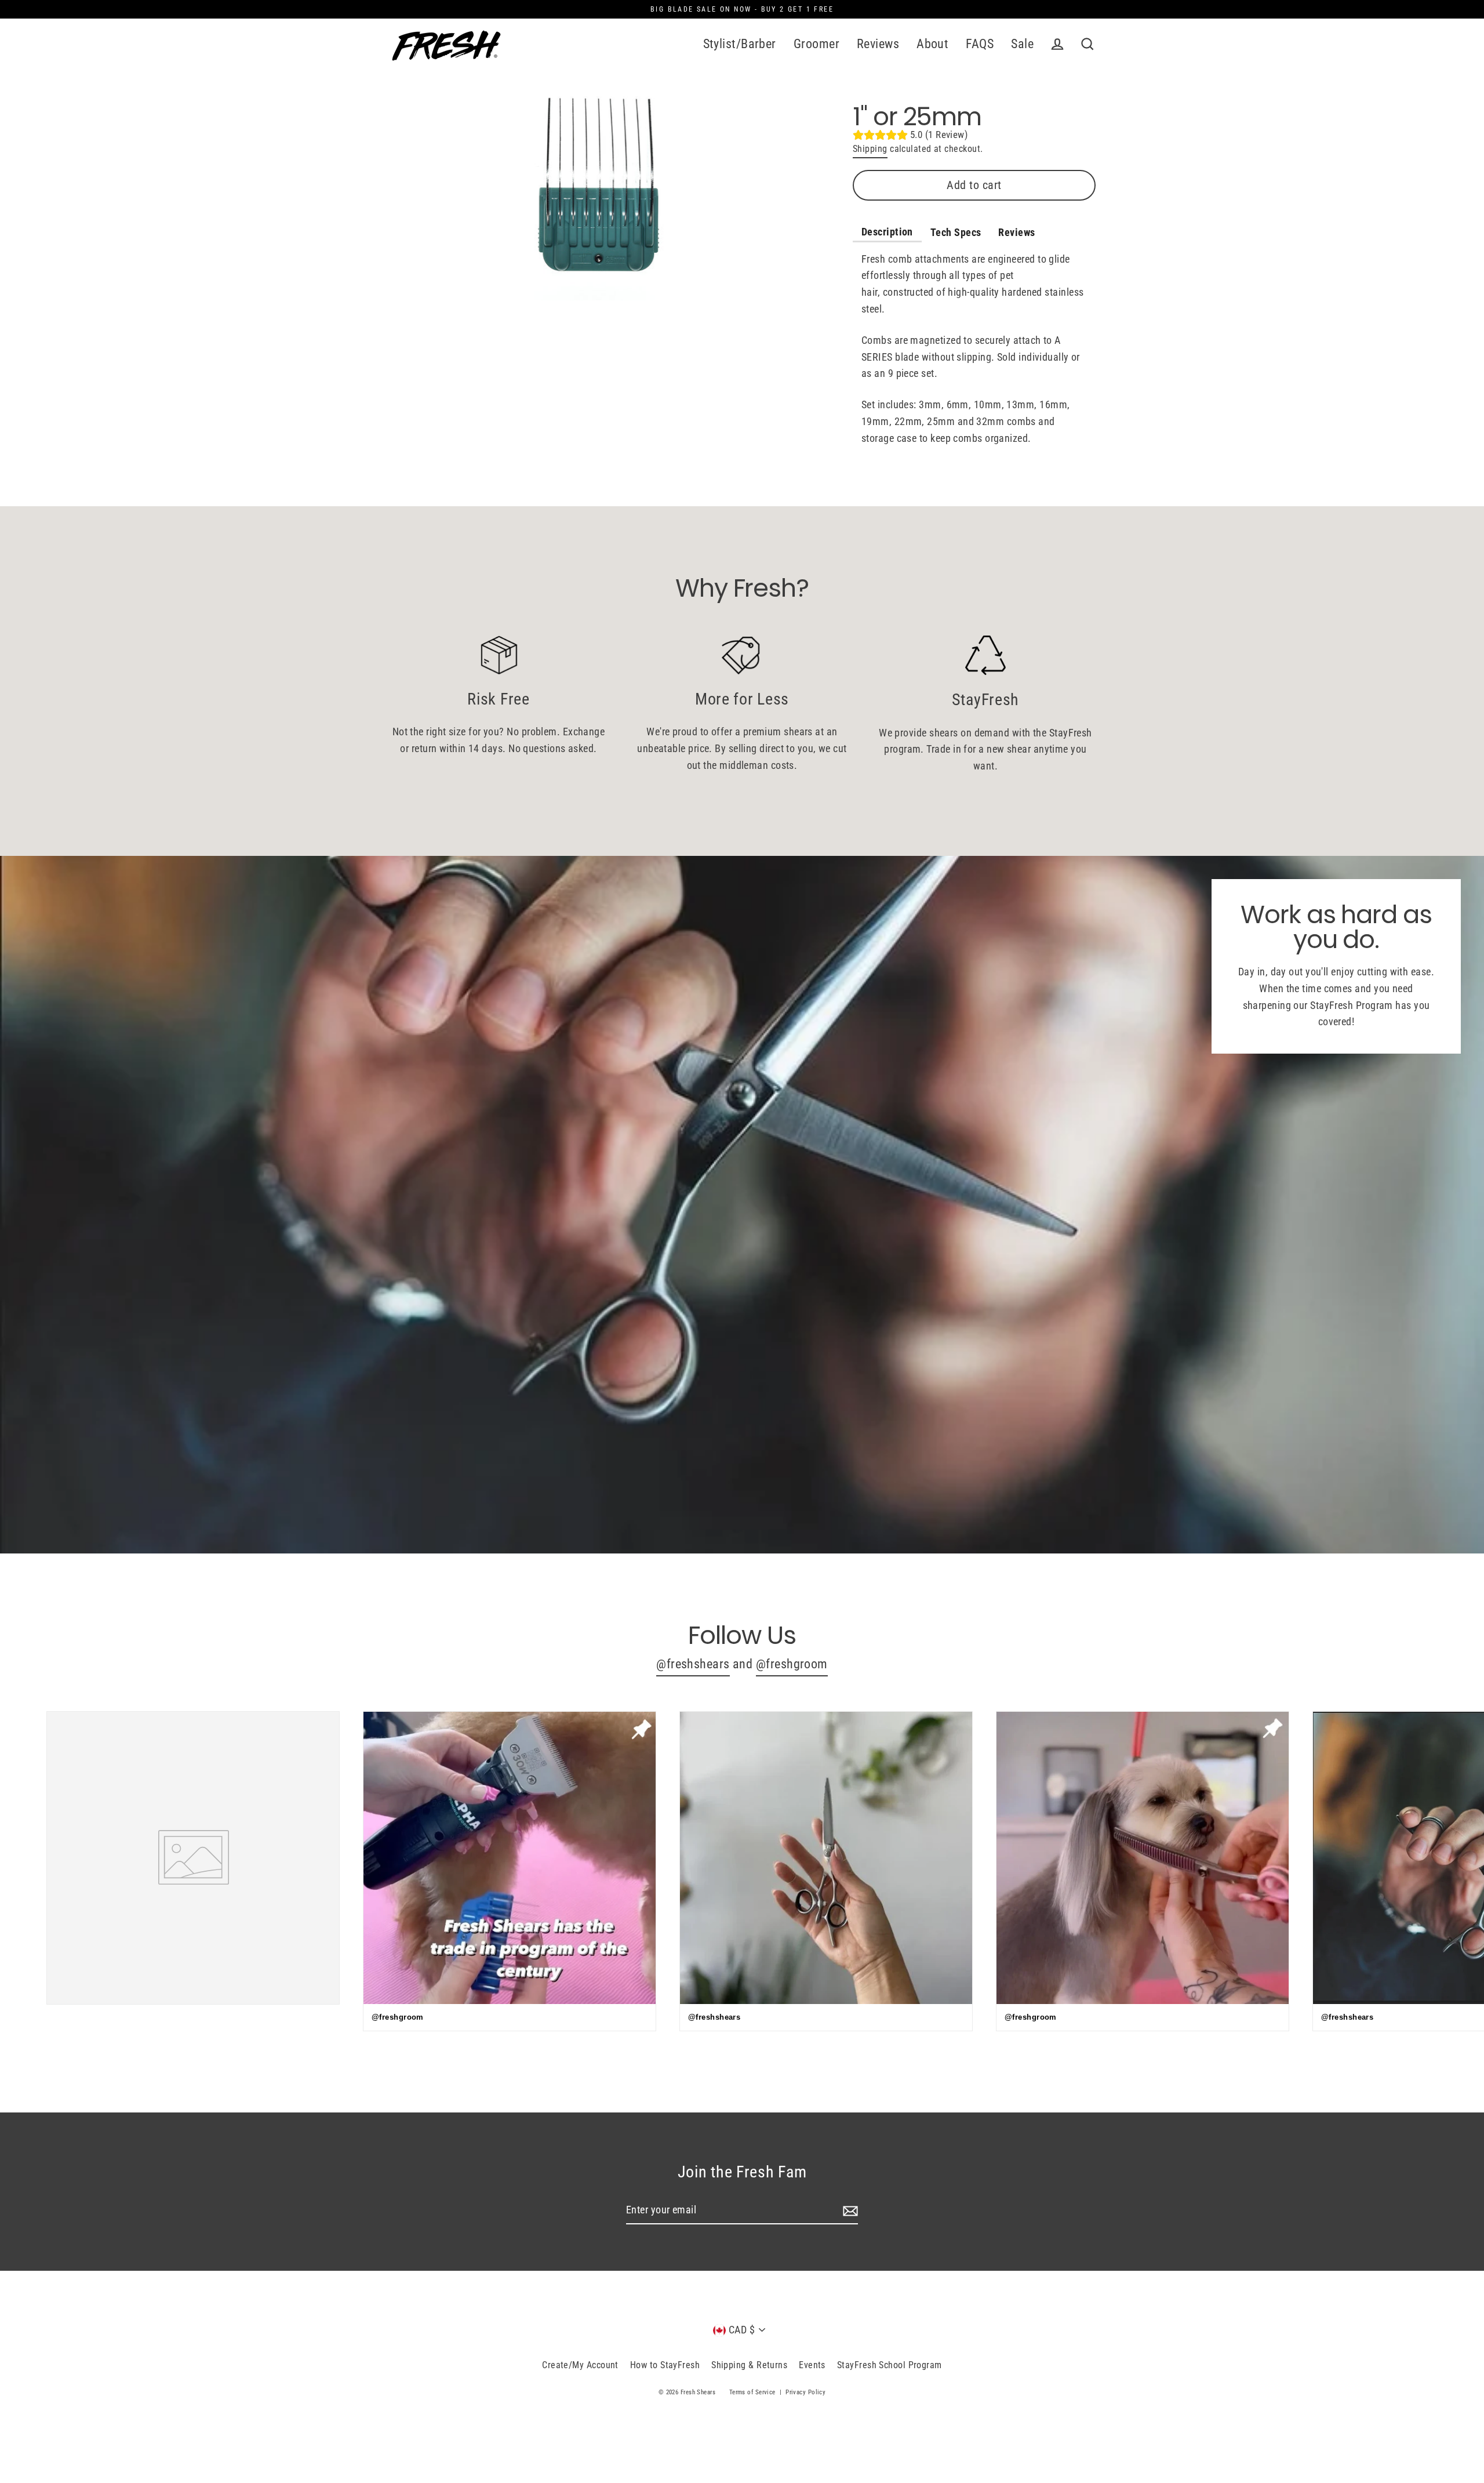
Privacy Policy (805, 2392)
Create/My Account (580, 2365)
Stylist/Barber (740, 44)
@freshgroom (792, 1664)
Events (812, 2365)
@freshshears (693, 1664)
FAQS (980, 44)
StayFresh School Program (890, 2365)
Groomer (816, 44)
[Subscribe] (849, 2211)
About (932, 44)
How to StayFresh (665, 2365)
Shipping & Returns (749, 2365)
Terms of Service (752, 2392)
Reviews (878, 44)
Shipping (870, 149)
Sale (1022, 44)
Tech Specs (956, 232)
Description (887, 232)
